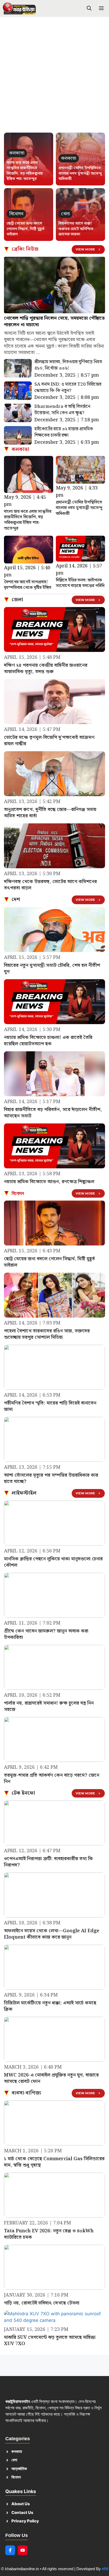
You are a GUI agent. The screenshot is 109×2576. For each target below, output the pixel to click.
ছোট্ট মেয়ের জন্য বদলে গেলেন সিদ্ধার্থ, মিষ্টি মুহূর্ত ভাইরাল (26, 229)
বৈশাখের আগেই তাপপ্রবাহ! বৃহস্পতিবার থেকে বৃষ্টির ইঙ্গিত (28, 585)
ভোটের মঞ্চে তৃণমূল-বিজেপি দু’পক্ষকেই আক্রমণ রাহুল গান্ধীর (49, 741)
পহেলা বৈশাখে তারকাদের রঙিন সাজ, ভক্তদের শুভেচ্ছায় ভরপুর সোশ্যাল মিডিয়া (47, 1334)
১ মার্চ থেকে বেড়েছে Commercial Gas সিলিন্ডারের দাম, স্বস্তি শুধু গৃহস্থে (54, 2162)
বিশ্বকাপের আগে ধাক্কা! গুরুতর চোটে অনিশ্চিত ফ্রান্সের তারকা (76, 229)
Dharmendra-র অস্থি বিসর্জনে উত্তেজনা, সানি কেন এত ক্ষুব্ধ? (62, 410)
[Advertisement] (54, 77)
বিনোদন (18, 1193)
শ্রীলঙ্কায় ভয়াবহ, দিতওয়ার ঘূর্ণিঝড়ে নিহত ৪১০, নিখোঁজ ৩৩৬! (68, 365)
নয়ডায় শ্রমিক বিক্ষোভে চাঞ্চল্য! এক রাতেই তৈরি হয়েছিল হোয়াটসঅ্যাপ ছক (48, 1041)
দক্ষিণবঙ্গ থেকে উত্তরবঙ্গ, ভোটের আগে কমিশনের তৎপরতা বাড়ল (50, 885)
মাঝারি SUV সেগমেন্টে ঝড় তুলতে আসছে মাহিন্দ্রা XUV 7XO (50, 2341)
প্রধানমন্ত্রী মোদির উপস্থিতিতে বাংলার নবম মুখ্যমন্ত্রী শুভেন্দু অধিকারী (80, 173)
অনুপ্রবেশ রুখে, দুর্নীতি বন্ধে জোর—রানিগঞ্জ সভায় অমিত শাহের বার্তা (50, 813)
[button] (89, 9)
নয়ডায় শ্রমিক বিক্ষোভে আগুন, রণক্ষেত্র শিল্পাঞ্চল (49, 1182)
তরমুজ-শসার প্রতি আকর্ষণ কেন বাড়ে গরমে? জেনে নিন (52, 1778)
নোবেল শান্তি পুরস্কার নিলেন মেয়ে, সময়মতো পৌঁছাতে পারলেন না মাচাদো (54, 321)
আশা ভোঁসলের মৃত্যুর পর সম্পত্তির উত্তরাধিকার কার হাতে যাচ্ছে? (51, 1478)
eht (105, 2569)
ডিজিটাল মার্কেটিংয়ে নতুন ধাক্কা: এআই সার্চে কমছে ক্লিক (50, 2006)
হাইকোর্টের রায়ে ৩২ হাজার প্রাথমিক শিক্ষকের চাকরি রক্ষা (64, 432)
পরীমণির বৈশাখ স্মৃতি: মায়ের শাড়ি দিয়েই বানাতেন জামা (50, 1406)
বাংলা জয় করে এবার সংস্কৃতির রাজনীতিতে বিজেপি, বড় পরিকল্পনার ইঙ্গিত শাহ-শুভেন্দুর (25, 171)
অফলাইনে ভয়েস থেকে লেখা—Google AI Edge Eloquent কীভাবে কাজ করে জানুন (52, 1934)
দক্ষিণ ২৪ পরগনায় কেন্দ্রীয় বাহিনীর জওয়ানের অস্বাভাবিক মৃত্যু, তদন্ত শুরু (46, 668)
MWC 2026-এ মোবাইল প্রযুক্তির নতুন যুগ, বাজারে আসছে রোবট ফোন (51, 2078)
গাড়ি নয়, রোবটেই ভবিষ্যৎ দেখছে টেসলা (42, 2303)
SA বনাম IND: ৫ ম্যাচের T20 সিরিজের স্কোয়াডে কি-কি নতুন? (68, 388)
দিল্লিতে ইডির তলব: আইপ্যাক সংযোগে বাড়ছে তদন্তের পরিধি (80, 583)
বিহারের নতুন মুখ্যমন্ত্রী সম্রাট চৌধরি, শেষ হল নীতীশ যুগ (52, 969)
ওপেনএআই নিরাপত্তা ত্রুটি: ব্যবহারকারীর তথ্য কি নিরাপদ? (48, 1862)
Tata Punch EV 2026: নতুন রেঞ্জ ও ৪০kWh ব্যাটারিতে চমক (49, 2234)
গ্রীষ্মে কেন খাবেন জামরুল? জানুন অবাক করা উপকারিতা (46, 1634)
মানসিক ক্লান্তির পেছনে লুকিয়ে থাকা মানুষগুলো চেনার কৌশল (53, 1562)
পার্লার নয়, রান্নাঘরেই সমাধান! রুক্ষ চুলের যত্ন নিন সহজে (49, 1706)
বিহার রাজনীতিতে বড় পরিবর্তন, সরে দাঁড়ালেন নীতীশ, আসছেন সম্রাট (53, 1113)
